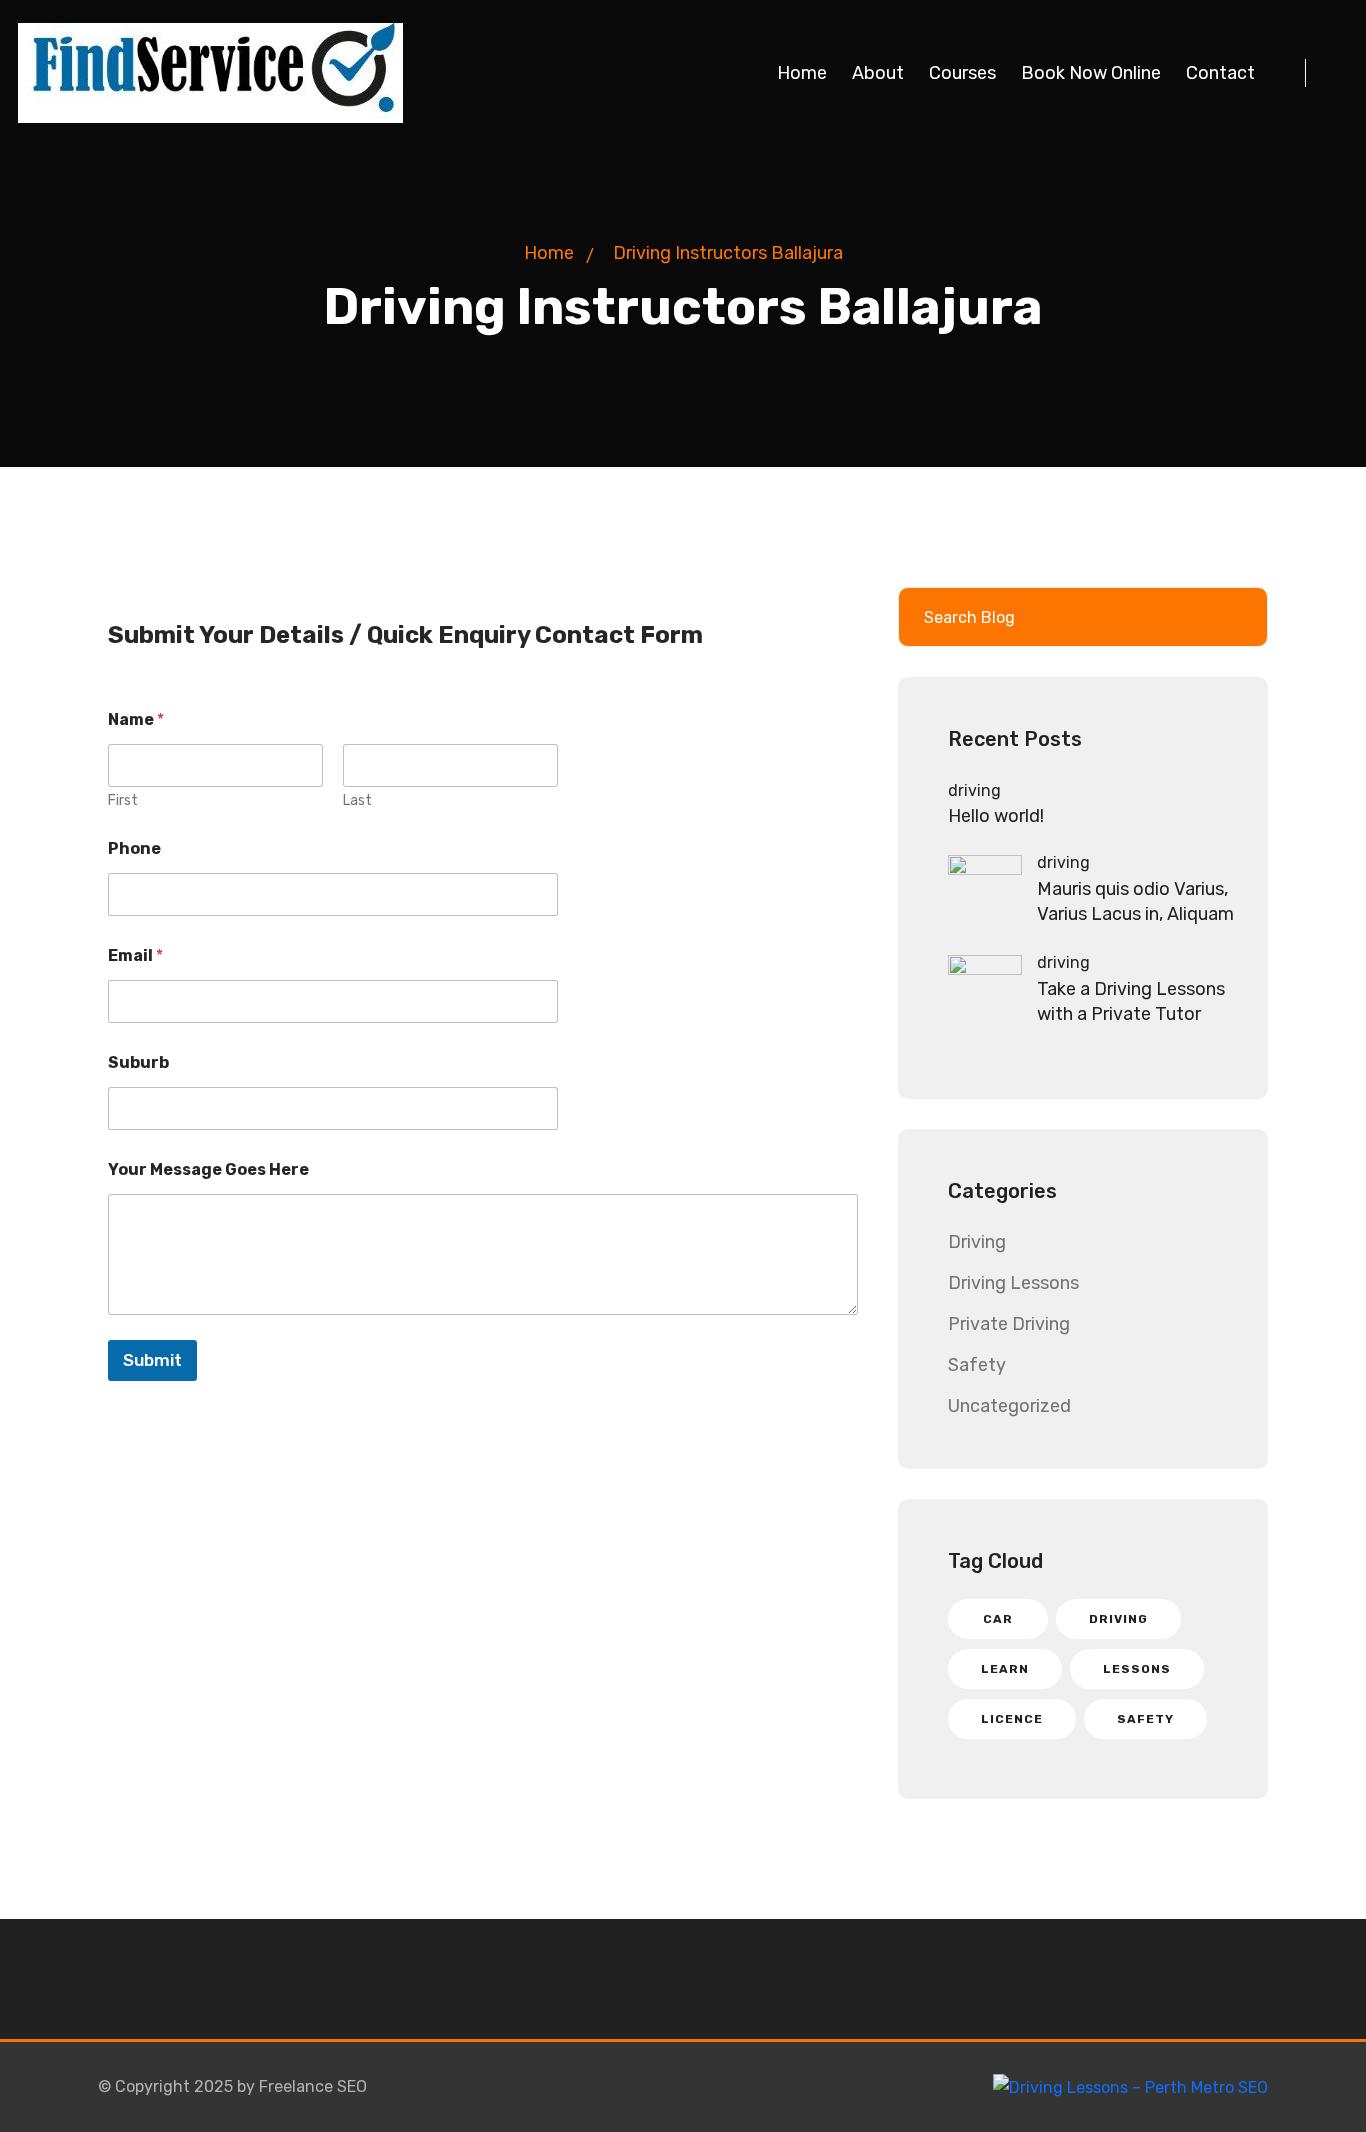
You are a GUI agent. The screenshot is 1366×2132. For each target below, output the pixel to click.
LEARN (1005, 1669)
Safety (977, 1365)
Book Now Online (1091, 73)
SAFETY (1145, 1719)
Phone (134, 848)
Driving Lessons (1013, 1283)
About (878, 73)
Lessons (1137, 1669)
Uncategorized (1009, 1406)
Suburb (138, 1062)
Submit (152, 1360)
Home (802, 73)
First (123, 800)
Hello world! (996, 816)
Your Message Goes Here (208, 1169)
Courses (962, 73)
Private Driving (1009, 1324)
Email (135, 955)
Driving (977, 1242)
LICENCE (1012, 1719)
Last (357, 800)
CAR (998, 1619)
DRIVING (1118, 1619)
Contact (1220, 73)
